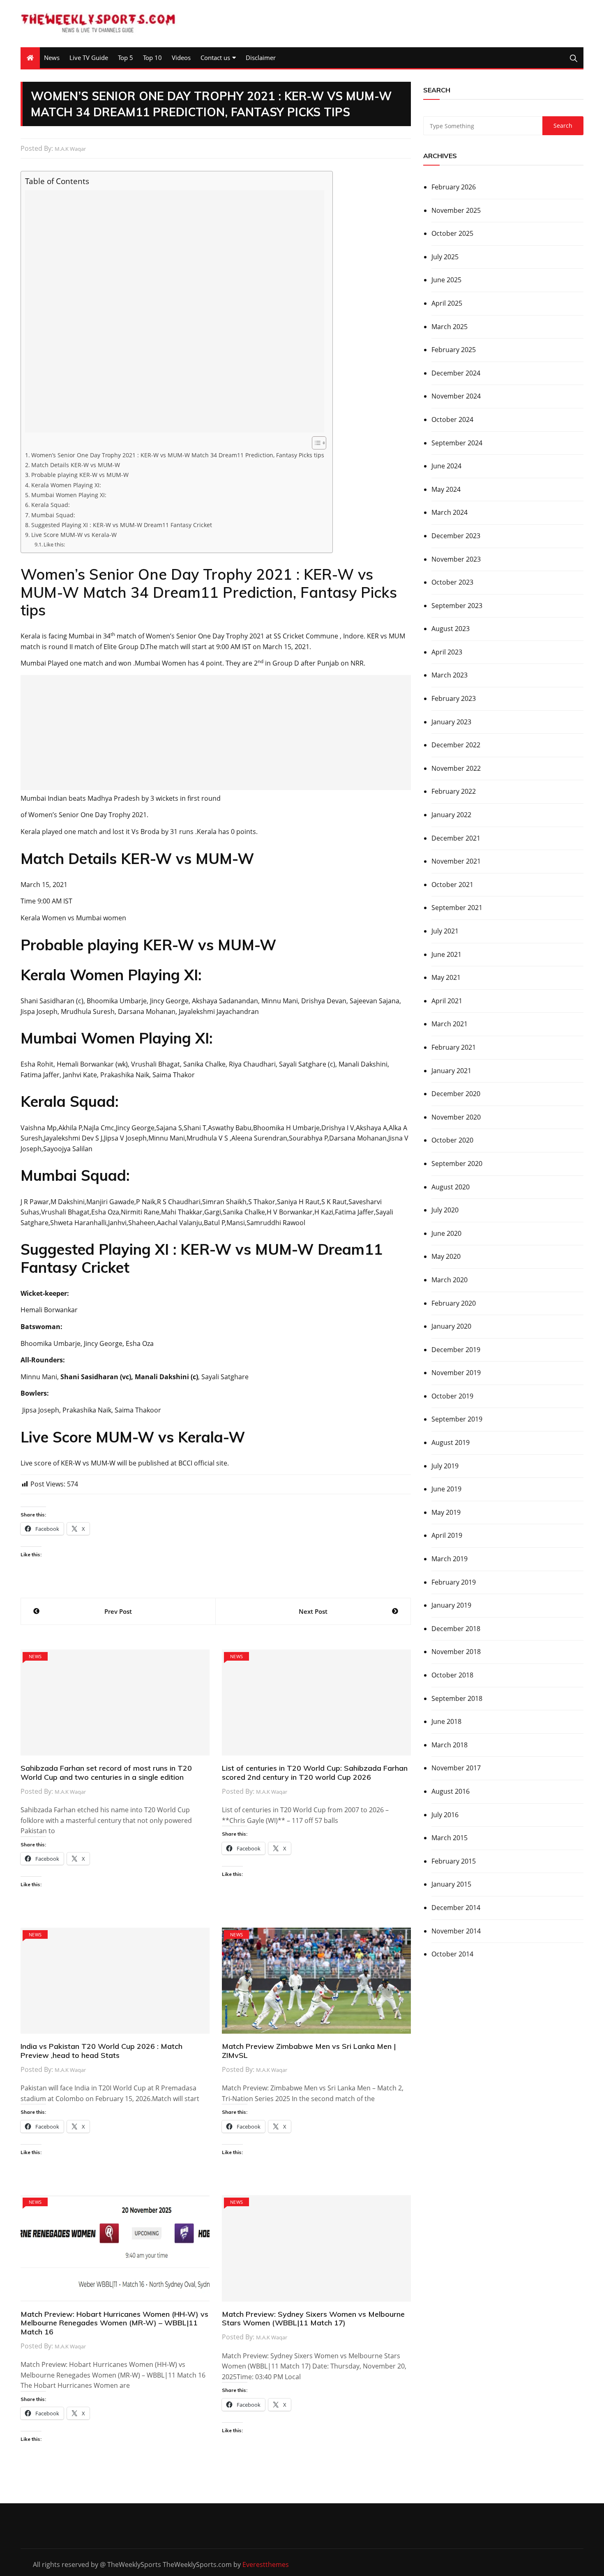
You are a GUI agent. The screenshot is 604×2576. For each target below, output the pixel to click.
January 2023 (451, 722)
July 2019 (445, 1466)
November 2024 (456, 396)
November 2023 (456, 559)
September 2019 (457, 1419)
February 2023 (454, 698)
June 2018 (446, 1721)
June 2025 (446, 280)
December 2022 (456, 745)
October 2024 (452, 419)
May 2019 (446, 1512)
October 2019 (452, 1396)
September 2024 (457, 443)
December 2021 (456, 838)
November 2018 (456, 1652)
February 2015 (454, 1861)
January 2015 (451, 1884)
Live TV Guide (89, 58)
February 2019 (454, 1582)
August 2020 (451, 1187)
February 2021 (454, 1047)
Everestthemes (266, 2564)
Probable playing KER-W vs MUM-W (80, 475)
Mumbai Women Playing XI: (69, 495)
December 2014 (456, 1908)
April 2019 (447, 1535)
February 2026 (454, 187)
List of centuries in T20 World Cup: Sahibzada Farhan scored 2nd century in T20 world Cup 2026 (315, 1773)
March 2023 (450, 675)
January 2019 (451, 1605)
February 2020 (454, 1303)
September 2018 (457, 1698)
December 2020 (456, 1094)
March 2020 (450, 1280)
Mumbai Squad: (53, 515)
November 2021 (456, 861)
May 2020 (446, 1256)
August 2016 (451, 1791)
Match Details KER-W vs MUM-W (76, 465)
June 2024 (446, 466)
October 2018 (452, 1675)
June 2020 (446, 1233)
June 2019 (446, 1489)
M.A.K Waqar (70, 149)
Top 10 (152, 58)
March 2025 (450, 327)
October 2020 (452, 1140)
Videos (181, 58)
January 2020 (451, 1326)
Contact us (215, 58)
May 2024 (446, 489)
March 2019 (450, 1559)
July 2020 (445, 1210)
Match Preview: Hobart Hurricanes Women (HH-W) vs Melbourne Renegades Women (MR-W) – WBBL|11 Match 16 (114, 2323)
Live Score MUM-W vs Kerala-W (74, 535)
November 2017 (456, 1768)
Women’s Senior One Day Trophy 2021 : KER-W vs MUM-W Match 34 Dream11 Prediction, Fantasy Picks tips (178, 455)
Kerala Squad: (51, 505)
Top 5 (126, 58)
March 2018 (450, 1745)
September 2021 (457, 908)
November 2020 (456, 1117)
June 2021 (446, 954)
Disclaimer (261, 58)
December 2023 (456, 536)
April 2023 (447, 652)
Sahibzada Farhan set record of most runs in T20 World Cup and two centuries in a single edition (106, 1773)
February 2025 (454, 350)
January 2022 (451, 815)
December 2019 (456, 1350)
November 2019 (456, 1373)
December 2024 (456, 373)
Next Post (313, 1611)
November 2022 (456, 768)
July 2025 (445, 257)
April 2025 (447, 303)
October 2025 (452, 233)
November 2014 (456, 1931)
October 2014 (452, 1954)
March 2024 (450, 512)
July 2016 (445, 1815)
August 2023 (451, 629)
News (52, 58)
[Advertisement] (175, 311)
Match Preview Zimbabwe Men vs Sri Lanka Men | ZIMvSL (309, 2051)
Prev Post (118, 1611)
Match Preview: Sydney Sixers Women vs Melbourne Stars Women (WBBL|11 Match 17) (313, 2319)
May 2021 (446, 977)
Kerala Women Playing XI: (66, 485)
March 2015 (450, 1838)
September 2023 (457, 606)
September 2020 (457, 1164)
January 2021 (451, 1071)
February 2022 (454, 791)
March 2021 (450, 1024)
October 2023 (452, 582)
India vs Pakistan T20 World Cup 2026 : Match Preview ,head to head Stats (101, 2051)
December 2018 (456, 1629)
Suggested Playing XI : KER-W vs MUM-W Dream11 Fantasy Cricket (122, 525)
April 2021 (447, 1001)
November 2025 (456, 210)
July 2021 (445, 931)
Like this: (54, 544)
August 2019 (451, 1442)
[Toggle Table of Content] (315, 443)
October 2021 (452, 885)
